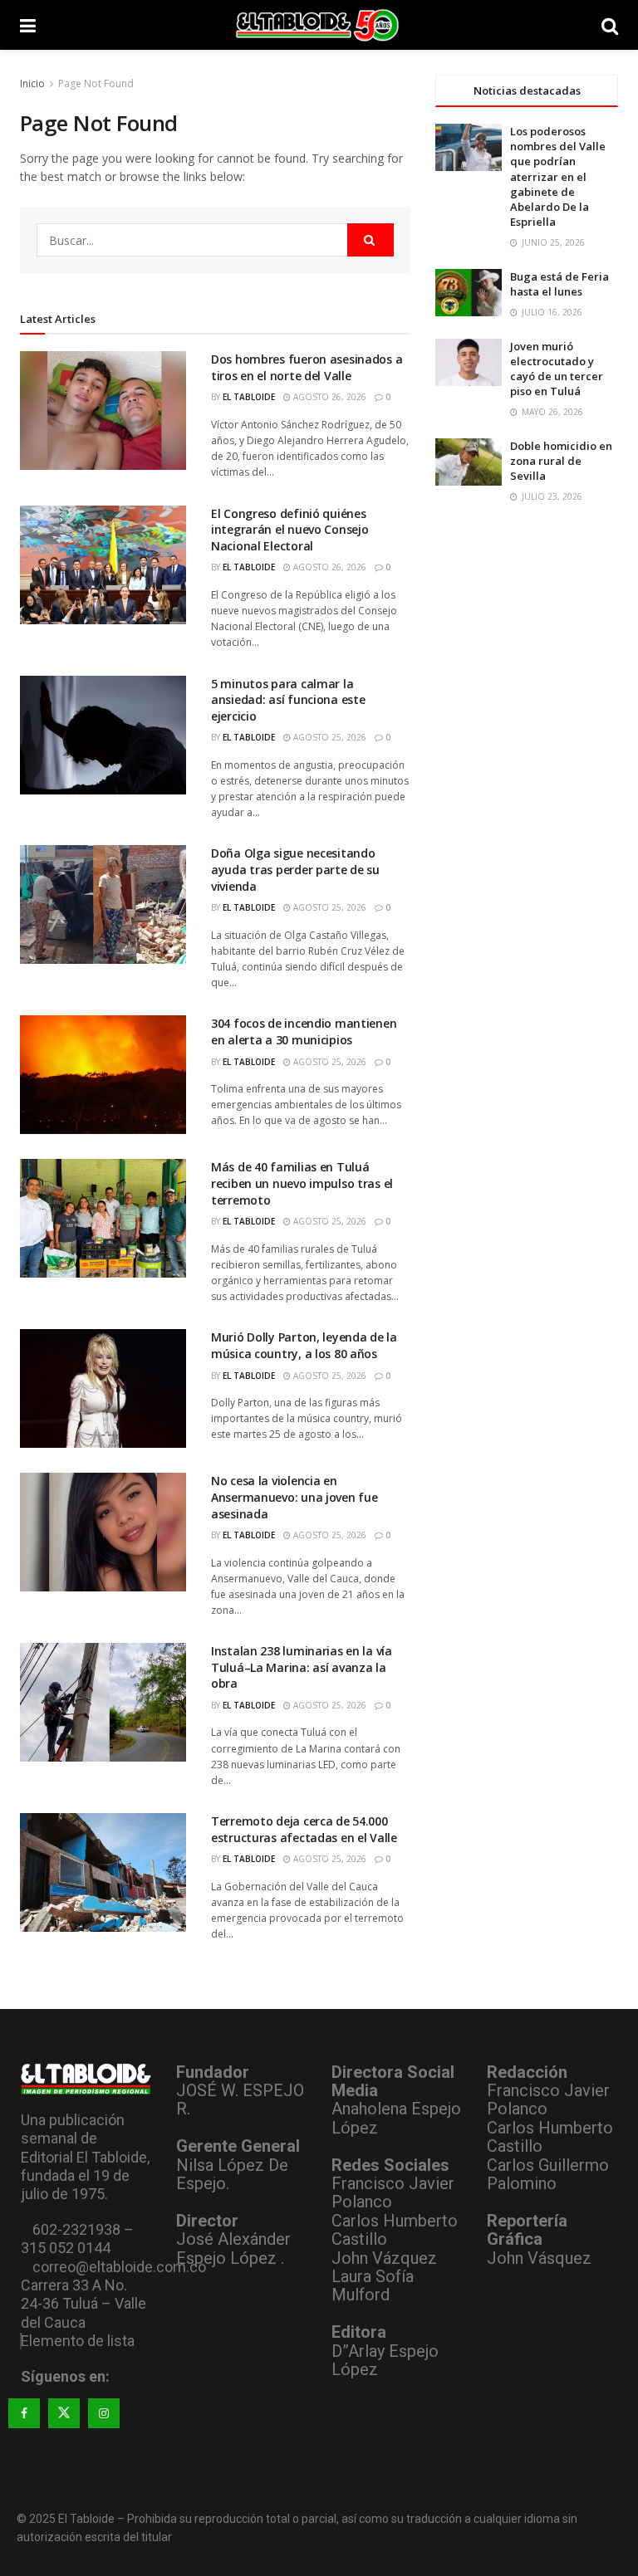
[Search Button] (610, 25)
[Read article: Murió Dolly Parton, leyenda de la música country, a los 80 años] (103, 1388)
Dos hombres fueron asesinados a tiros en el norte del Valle (307, 367)
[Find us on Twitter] (64, 2413)
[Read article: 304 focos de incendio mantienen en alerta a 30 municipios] (103, 1075)
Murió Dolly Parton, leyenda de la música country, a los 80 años (304, 1345)
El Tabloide (249, 397)
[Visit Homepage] (319, 25)
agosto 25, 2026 (329, 737)
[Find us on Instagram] (104, 2413)
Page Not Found (96, 83)
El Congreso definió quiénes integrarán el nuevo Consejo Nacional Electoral (290, 530)
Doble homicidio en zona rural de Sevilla (561, 461)
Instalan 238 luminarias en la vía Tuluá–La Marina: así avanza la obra (302, 1667)
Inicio (32, 83)
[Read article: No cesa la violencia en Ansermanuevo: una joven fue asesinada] (103, 1532)
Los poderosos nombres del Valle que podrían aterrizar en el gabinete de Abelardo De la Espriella (558, 176)
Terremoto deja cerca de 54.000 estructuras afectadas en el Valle (304, 1829)
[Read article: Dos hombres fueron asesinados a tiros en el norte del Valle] (103, 411)
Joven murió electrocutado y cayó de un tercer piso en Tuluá (557, 369)
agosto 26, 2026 (329, 397)
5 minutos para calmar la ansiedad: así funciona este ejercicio (288, 700)
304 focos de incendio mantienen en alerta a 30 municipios (304, 1031)
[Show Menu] (28, 25)
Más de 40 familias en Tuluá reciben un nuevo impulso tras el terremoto (302, 1183)
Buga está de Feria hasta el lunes (559, 284)
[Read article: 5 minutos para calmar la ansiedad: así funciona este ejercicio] (103, 735)
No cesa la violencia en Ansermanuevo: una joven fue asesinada (294, 1497)
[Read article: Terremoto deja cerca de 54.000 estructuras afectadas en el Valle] (103, 1872)
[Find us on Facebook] (24, 2413)
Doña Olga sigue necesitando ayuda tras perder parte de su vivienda (295, 869)
